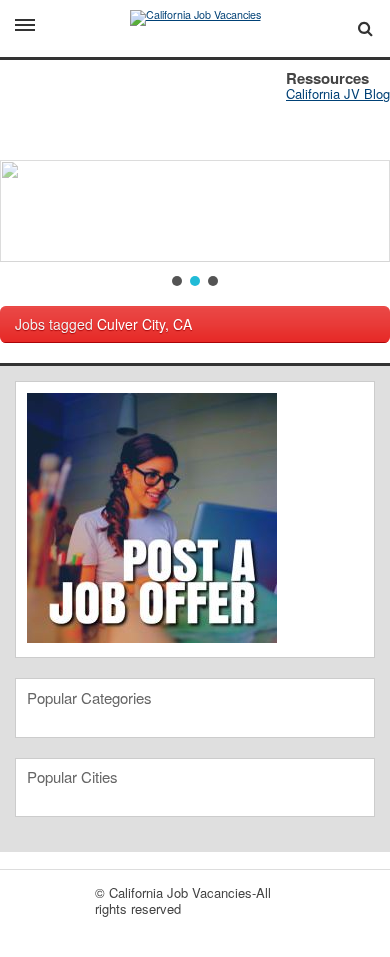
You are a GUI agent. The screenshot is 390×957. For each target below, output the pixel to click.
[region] (195, 175)
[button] (177, 281)
